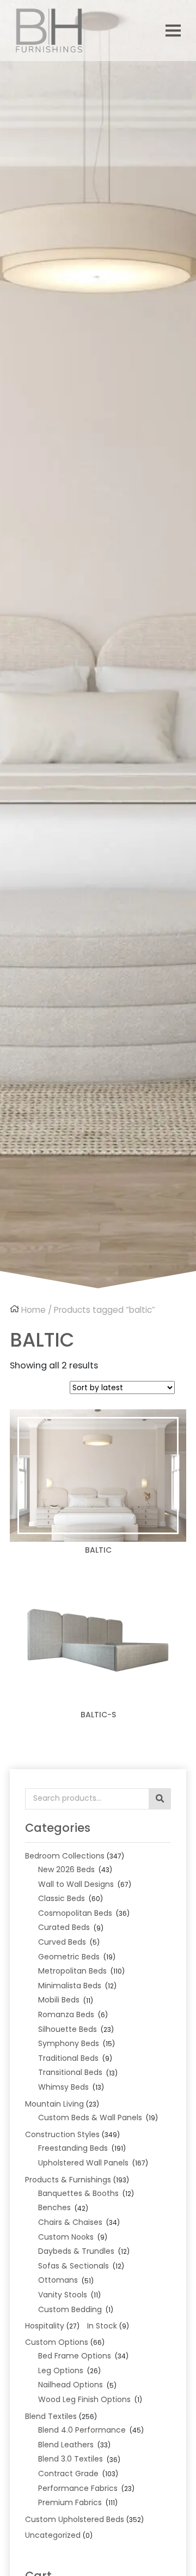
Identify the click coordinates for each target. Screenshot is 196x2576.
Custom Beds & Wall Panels (90, 2117)
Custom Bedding (70, 2309)
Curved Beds (62, 1942)
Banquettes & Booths (78, 2193)
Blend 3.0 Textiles (71, 2459)
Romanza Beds (66, 2014)
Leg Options (61, 2370)
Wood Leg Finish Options (84, 2399)
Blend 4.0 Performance (82, 2430)
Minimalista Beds (70, 1986)
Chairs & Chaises (70, 2222)
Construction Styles (62, 2134)
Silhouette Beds (68, 2029)
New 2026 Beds (66, 1869)
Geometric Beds (69, 1957)
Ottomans (58, 2280)
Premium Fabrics (70, 2502)
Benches (54, 2207)
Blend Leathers (66, 2445)
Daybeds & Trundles (76, 2251)
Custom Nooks (66, 2237)
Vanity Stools (63, 2295)
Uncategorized (53, 2535)
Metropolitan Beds (72, 1971)
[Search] (160, 1799)
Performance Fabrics (78, 2488)
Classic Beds (62, 1898)
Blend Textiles (51, 2416)
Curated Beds (64, 1927)
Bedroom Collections (65, 1856)
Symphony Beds (69, 2043)
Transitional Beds (70, 2072)
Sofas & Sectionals (73, 2266)
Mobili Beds (59, 2000)
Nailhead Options (71, 2385)
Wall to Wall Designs (76, 1884)
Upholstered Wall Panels (83, 2163)
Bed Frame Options (75, 2356)
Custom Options (57, 2342)
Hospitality (45, 2326)
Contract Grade (68, 2474)
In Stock (102, 2326)
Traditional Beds (68, 2058)
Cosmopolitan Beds (75, 1913)
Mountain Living (54, 2104)
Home (33, 1310)
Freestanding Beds (73, 2148)
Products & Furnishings (68, 2180)
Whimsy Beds (63, 2087)
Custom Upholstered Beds (75, 2519)
